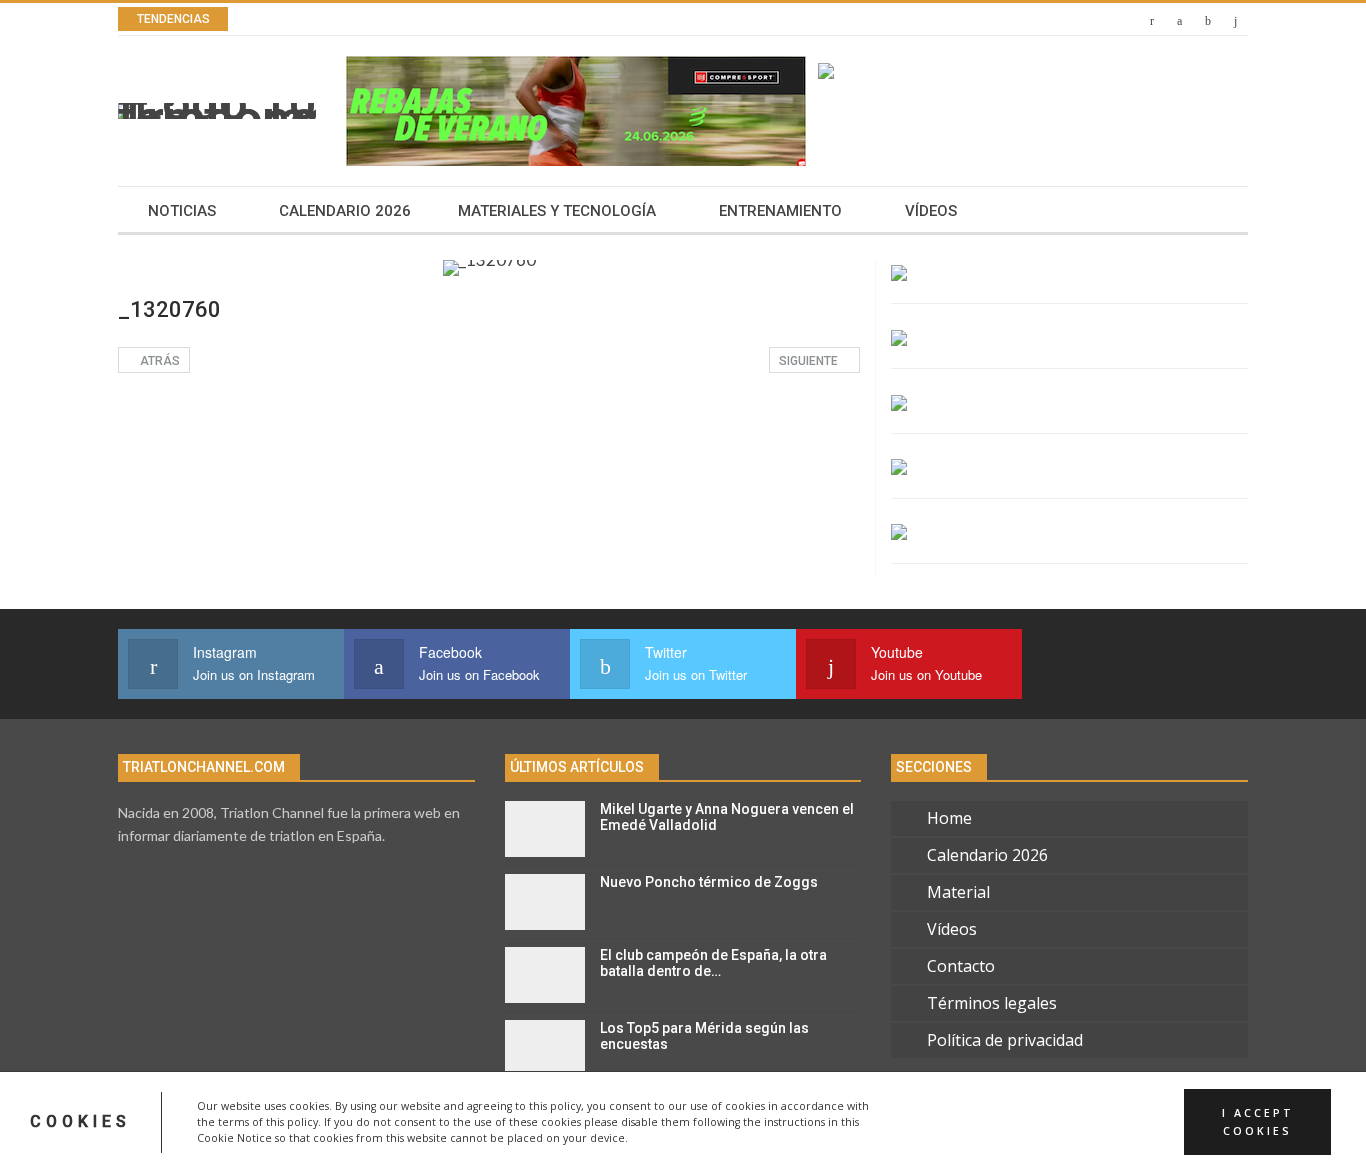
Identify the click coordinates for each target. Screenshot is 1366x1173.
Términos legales (992, 1003)
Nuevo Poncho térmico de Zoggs (709, 882)
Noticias (182, 211)
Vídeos (931, 211)
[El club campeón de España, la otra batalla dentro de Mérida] (545, 975)
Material (958, 892)
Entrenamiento (780, 211)
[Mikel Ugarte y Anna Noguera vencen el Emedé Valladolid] (545, 829)
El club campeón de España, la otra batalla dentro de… (713, 963)
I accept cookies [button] (1258, 1122)
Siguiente (810, 361)
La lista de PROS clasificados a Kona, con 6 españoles (498, 19)
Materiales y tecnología (557, 211)
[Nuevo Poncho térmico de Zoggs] (545, 902)
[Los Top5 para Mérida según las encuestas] (545, 1048)
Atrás (158, 361)
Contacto (961, 966)
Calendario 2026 (345, 211)
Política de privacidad (1005, 1040)
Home (949, 818)
